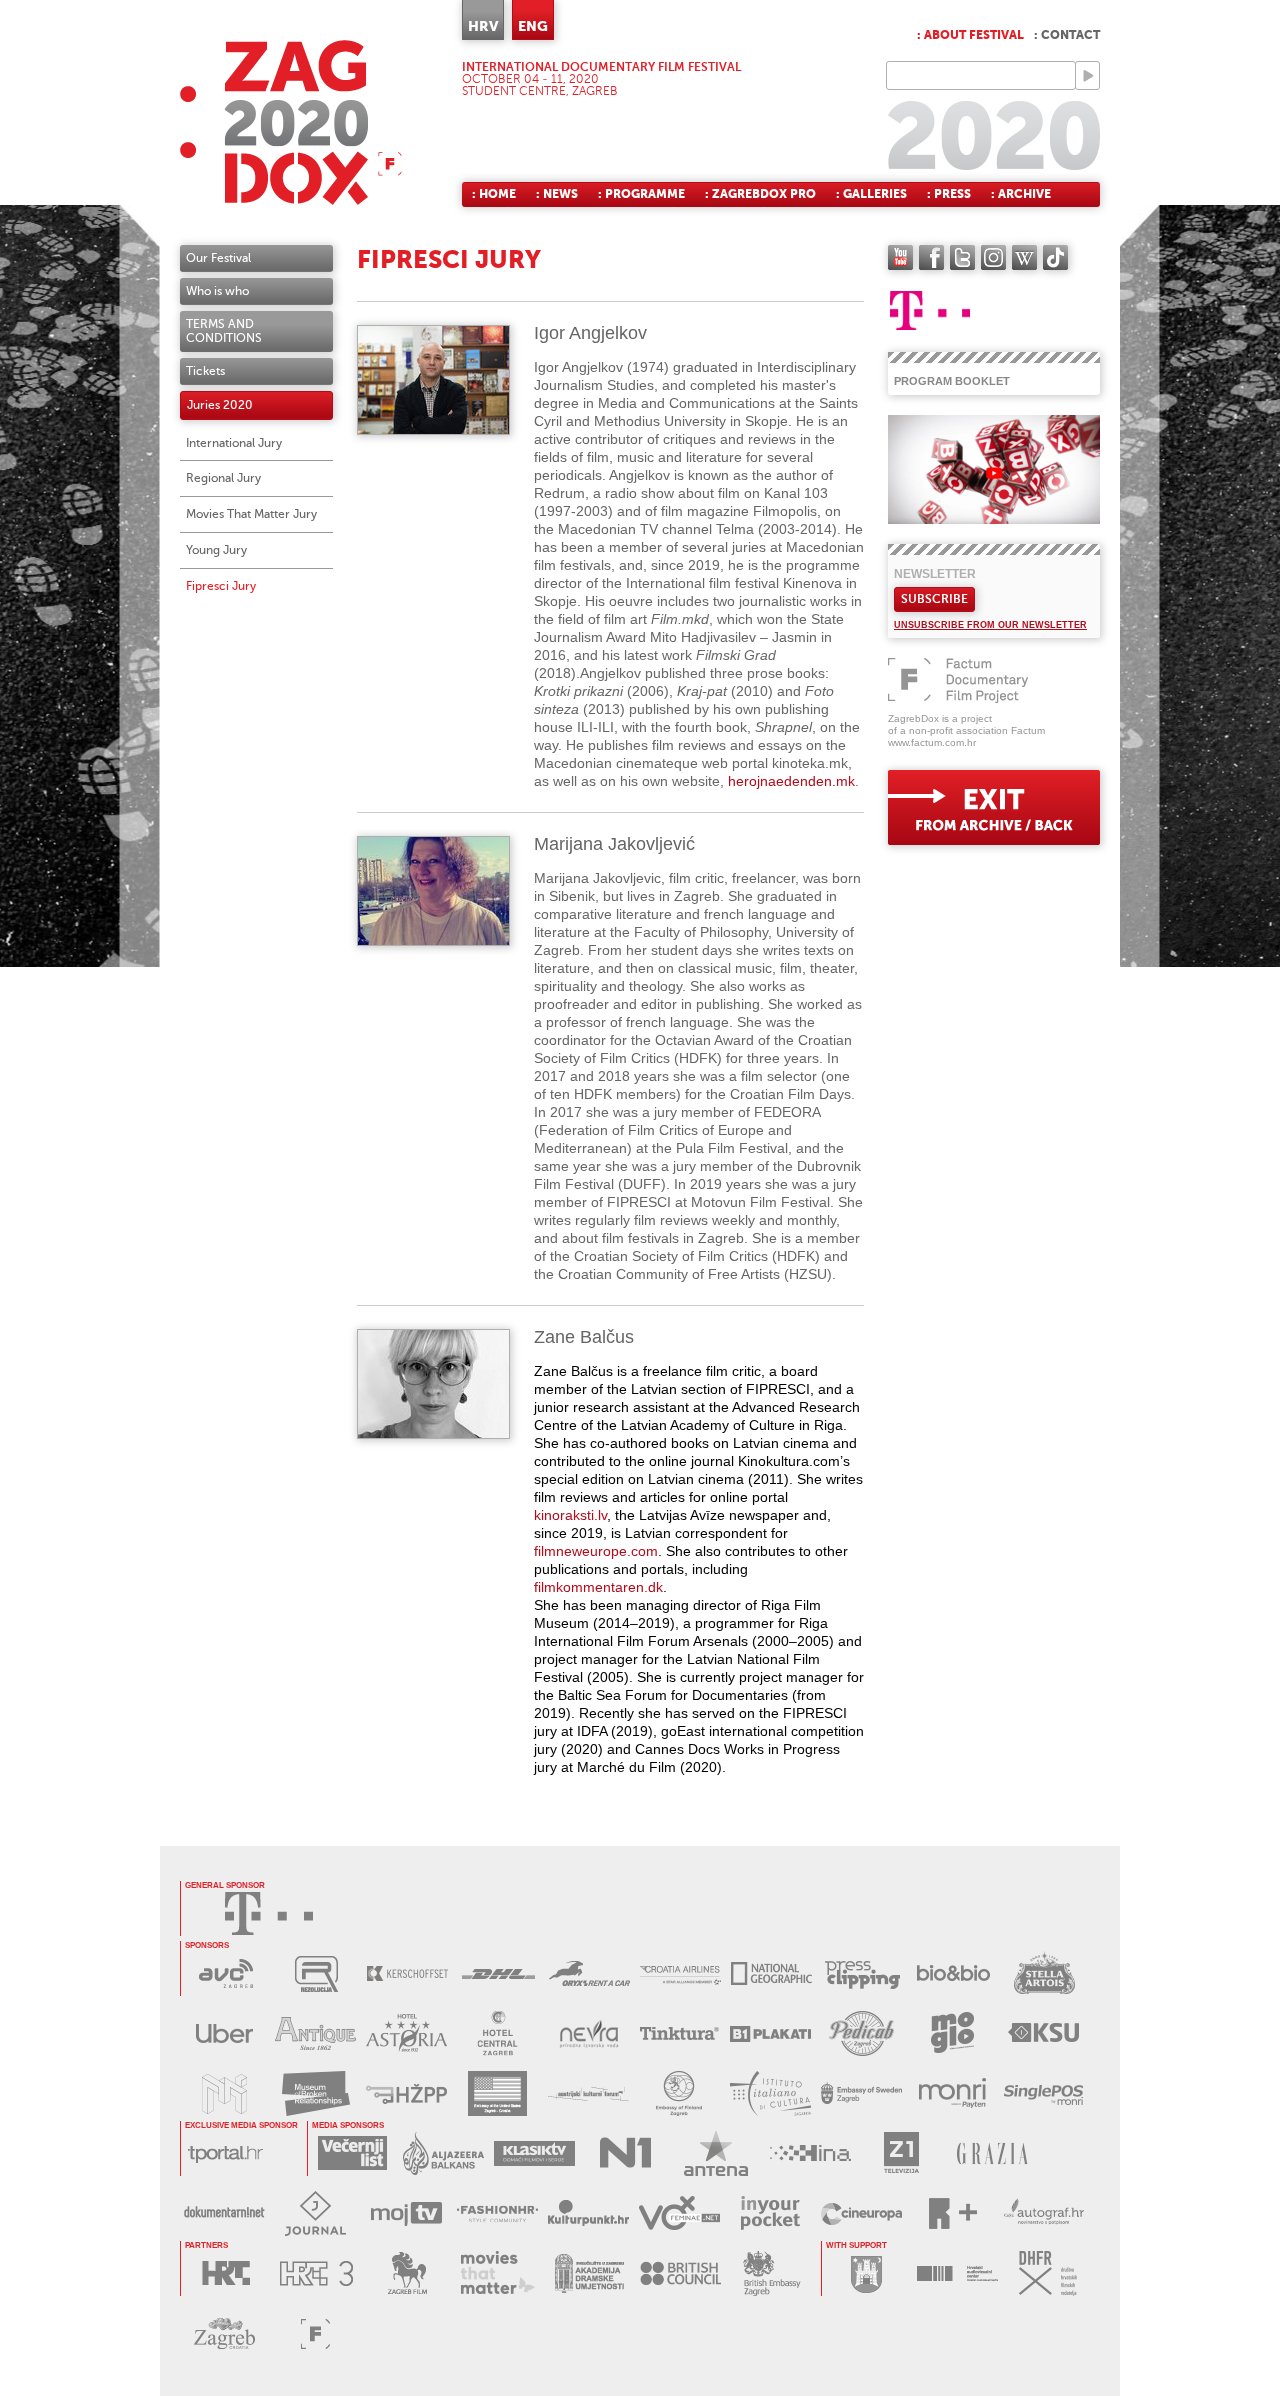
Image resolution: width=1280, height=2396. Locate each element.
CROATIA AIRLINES (680, 1973)
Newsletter (935, 574)
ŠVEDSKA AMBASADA (861, 2093)
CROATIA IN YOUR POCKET (770, 2213)
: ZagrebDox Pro (760, 194)
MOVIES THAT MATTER (498, 2273)
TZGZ (224, 2333)
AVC (225, 1973)
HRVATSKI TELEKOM (269, 1913)
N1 (625, 2153)
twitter (962, 257)
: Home (494, 194)
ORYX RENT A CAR (589, 1973)
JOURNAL (315, 2213)
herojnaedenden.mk (791, 781)
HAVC (957, 2273)
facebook (931, 257)
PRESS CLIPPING (862, 1973)
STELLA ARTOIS (1044, 1973)
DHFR (1048, 2273)
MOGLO (952, 2033)
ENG (533, 26)
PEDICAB (861, 2033)
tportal (225, 2153)
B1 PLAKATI (770, 2033)
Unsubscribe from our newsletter (990, 625)
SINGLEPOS (1043, 2093)
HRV (483, 26)
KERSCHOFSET (407, 1973)
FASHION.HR (497, 2213)
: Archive (1021, 194)
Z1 (901, 2153)
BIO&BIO (953, 1973)
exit (994, 807)
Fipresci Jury (221, 586)
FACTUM (315, 2333)
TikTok (1055, 257)
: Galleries (871, 194)
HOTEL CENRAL (497, 2033)
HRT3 (316, 2273)
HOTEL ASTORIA (406, 2033)
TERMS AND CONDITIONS (224, 331)
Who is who (217, 291)
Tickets (205, 371)
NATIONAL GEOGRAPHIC (771, 1973)
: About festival (970, 35)
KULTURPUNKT (588, 2213)
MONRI (952, 2093)
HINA (810, 2153)
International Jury (234, 443)
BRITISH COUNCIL (680, 2273)
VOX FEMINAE (679, 2213)
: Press (949, 194)
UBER (224, 2033)
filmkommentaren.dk (598, 1587)
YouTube (900, 257)
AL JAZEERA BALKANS (443, 2153)
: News (557, 194)
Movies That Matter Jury (251, 514)
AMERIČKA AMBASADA (497, 2093)
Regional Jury (223, 478)
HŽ (406, 2093)
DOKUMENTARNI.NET (224, 2213)
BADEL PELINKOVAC (315, 2033)
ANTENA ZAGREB (716, 2153)
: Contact (1067, 35)
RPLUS (952, 2213)
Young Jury (216, 550)
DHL (498, 1973)
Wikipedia (1024, 257)
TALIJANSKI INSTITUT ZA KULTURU (770, 2093)
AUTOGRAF (1043, 2213)
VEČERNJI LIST (352, 2153)
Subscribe (934, 599)
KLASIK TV (534, 2153)
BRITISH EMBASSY (771, 2273)
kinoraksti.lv (570, 1515)
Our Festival (218, 258)
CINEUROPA (861, 2213)
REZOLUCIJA (316, 1973)
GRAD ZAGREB (866, 2273)
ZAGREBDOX (291, 122)
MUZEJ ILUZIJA (224, 2093)
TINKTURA (679, 2033)
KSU (1043, 2033)
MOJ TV (406, 2213)
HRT (225, 2273)
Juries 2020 (220, 405)
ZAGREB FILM (407, 2273)
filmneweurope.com (596, 1551)
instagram (993, 257)
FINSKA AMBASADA (679, 2093)
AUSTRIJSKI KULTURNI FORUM (588, 2093)
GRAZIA (992, 2153)
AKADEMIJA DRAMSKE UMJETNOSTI (589, 2273)
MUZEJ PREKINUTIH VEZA (315, 2093)
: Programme (641, 194)
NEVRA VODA (588, 2033)
